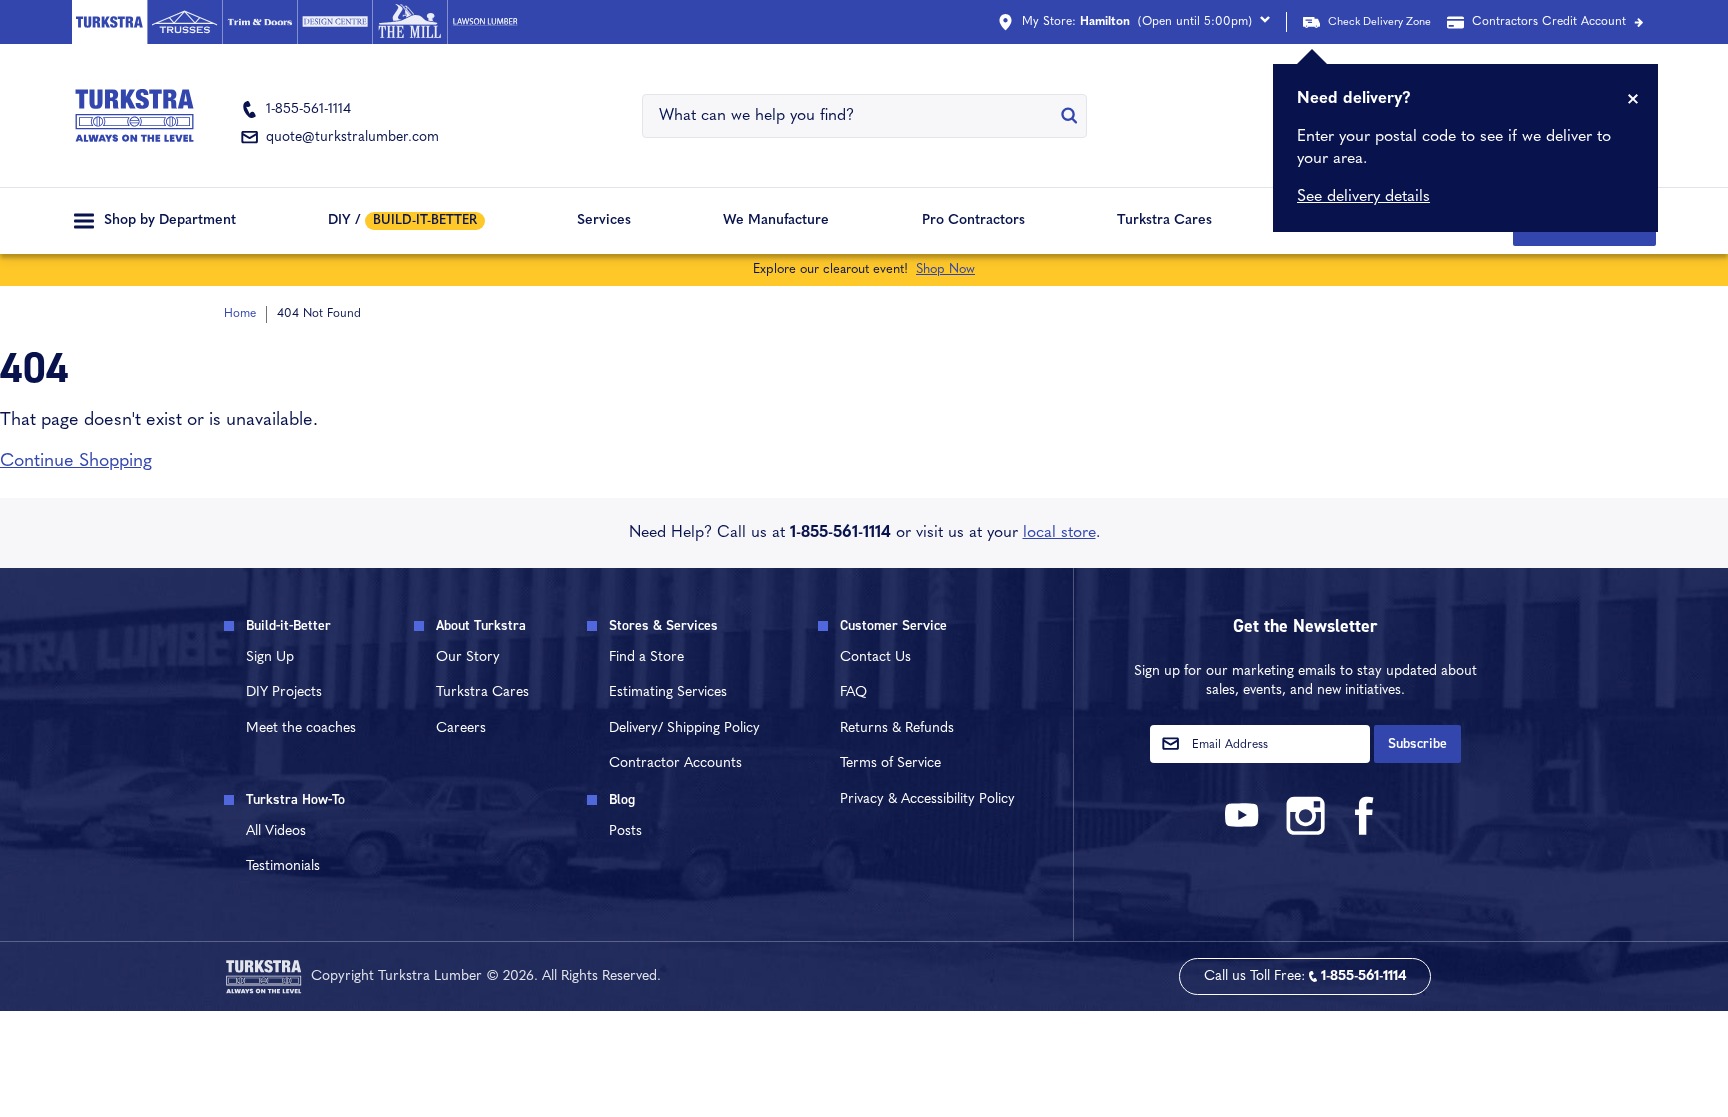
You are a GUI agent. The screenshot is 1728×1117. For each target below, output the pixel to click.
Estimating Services (668, 692)
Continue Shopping (76, 462)
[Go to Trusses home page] (184, 22)
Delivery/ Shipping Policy (684, 728)
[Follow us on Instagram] (1305, 831)
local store (1059, 533)
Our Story (468, 657)
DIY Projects (284, 692)
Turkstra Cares (1164, 220)
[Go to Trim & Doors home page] (259, 22)
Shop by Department (170, 220)
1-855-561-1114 (840, 533)
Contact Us (875, 657)
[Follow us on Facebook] (1365, 831)
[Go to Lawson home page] (484, 22)
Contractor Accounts (675, 763)
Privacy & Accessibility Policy (927, 799)
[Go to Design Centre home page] (334, 22)
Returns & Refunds (897, 728)
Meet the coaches (301, 728)
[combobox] (852, 116)
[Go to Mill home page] (409, 22)
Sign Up (270, 657)
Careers (461, 728)
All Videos (276, 831)
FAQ (853, 692)
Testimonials (283, 866)
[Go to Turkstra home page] (109, 22)
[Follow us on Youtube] (1245, 831)
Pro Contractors (973, 220)
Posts (625, 831)
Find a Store (646, 657)
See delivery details (1363, 197)
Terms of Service (890, 763)
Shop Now (945, 269)
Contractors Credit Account (1549, 22)
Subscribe (1417, 743)
